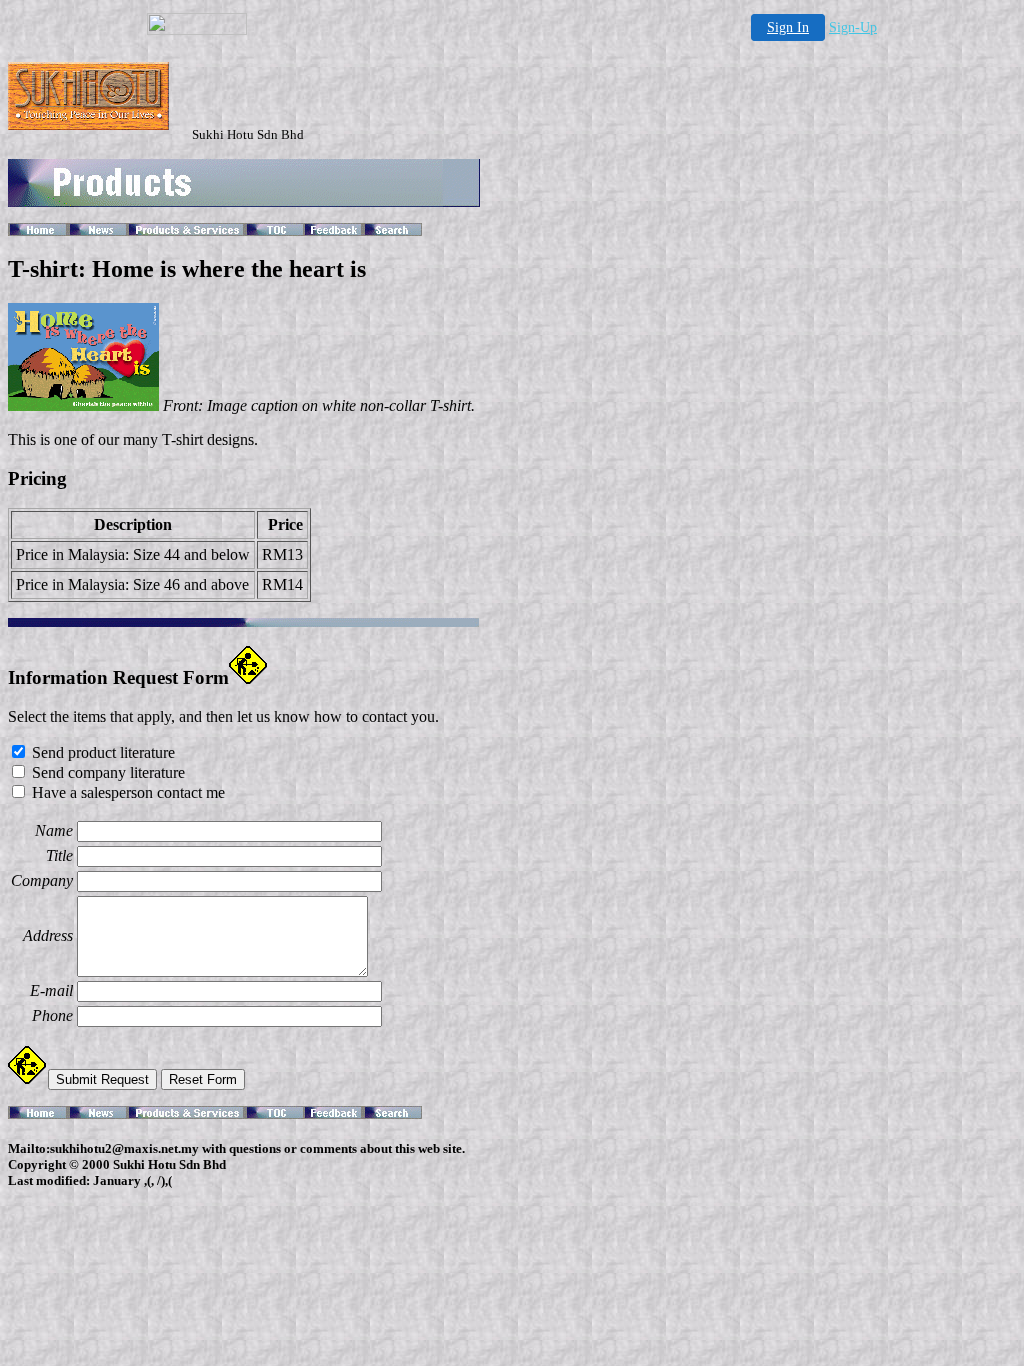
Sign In (788, 27)
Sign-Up (853, 27)
